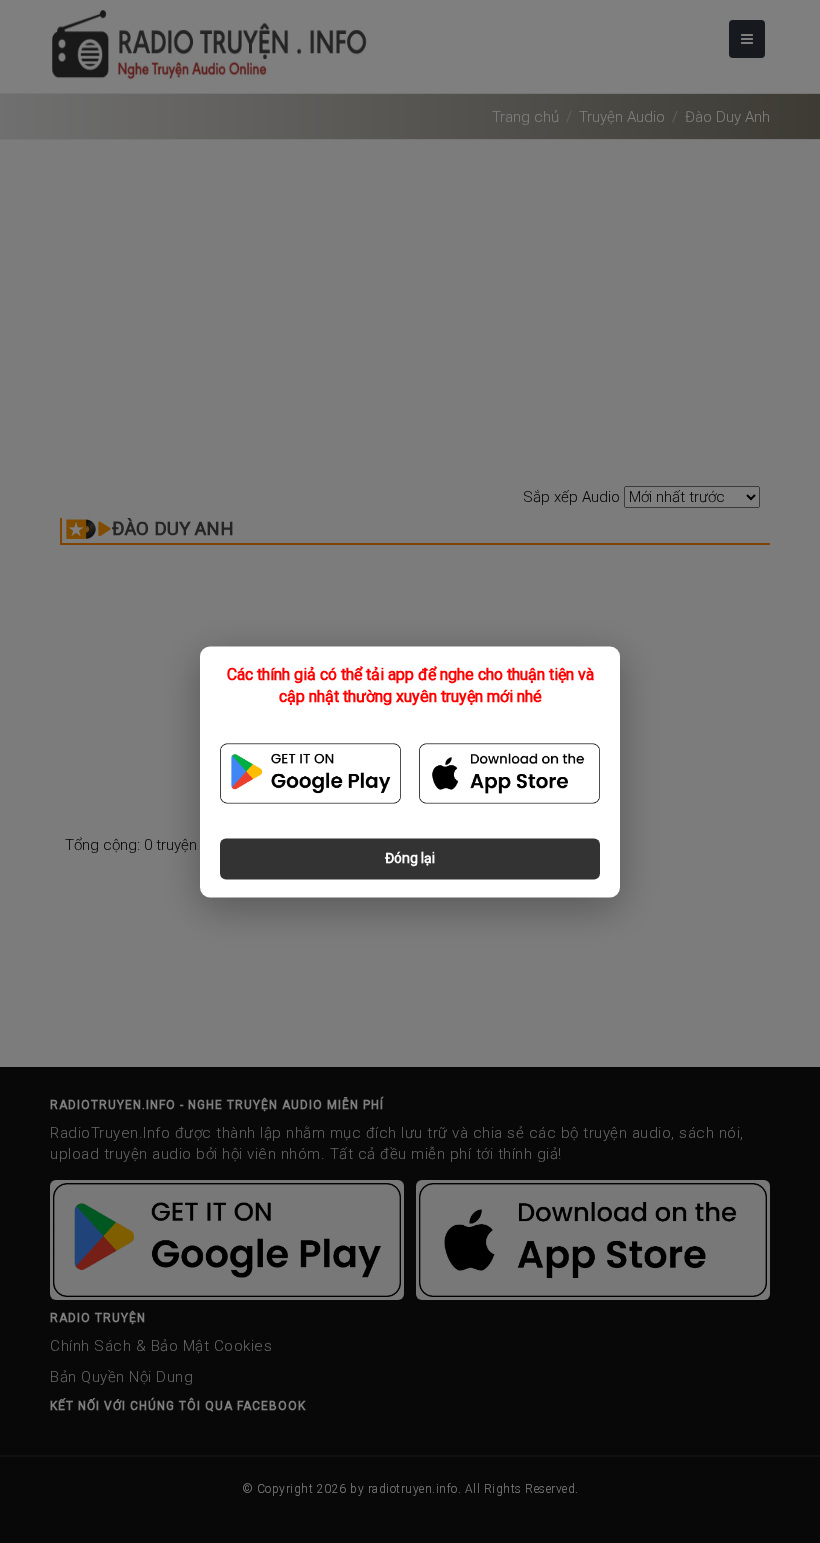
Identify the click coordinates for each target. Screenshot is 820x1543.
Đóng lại (410, 858)
